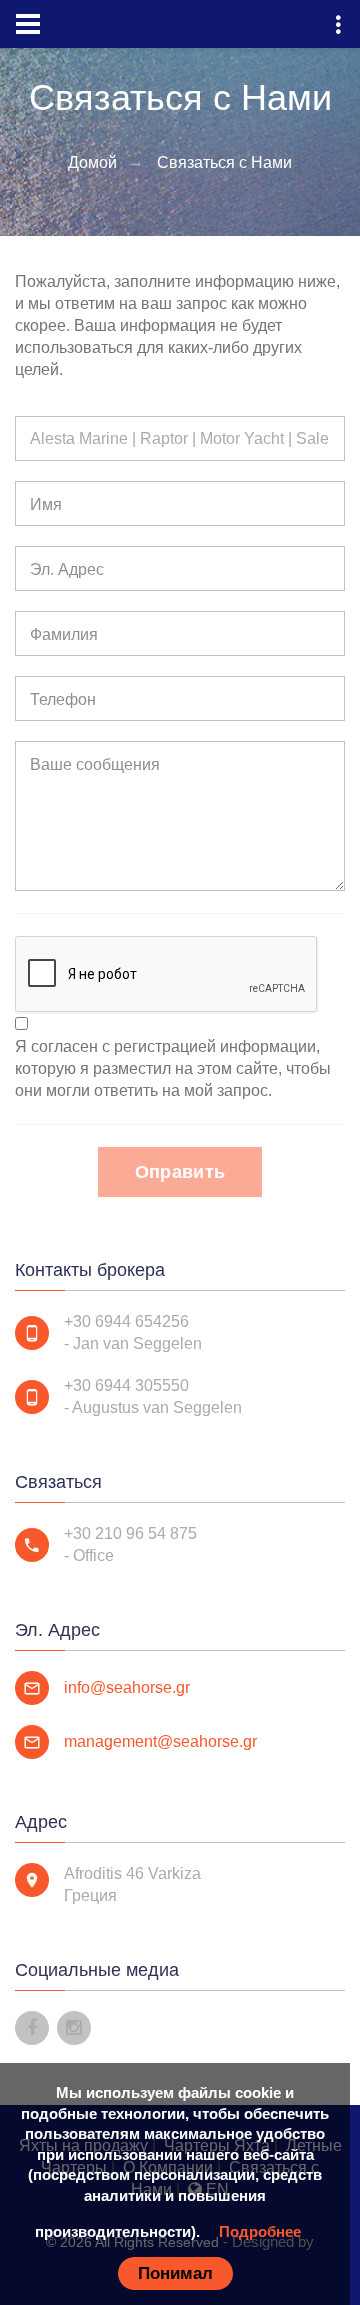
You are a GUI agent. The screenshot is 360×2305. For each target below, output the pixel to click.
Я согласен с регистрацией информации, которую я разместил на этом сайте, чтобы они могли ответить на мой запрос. (173, 1068)
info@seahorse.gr (127, 1687)
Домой (92, 162)
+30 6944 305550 (126, 1385)
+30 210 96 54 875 (130, 1533)
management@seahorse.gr (160, 1741)
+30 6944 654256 (126, 1321)
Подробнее (260, 2231)
